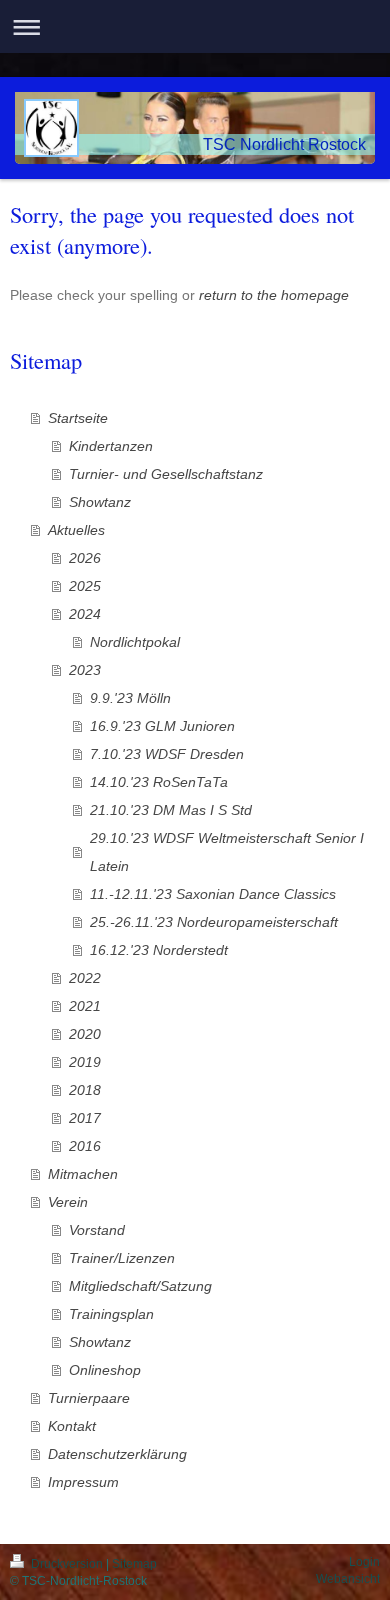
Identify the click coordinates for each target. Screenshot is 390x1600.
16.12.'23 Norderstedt (159, 950)
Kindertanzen (111, 446)
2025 (85, 586)
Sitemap (134, 1564)
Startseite (78, 418)
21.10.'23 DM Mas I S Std (171, 810)
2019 (85, 1062)
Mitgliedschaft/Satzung (140, 1286)
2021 (85, 1006)
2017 (85, 1118)
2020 (85, 1034)
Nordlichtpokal (135, 642)
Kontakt (72, 1426)
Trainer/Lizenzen (122, 1258)
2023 (85, 670)
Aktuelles (76, 530)
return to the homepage (274, 295)
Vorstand (97, 1230)
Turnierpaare (89, 1398)
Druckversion (67, 1564)
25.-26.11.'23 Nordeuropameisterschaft (214, 922)
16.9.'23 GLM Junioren (162, 726)
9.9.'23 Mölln (130, 698)
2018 (85, 1090)
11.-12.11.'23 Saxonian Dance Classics (213, 894)
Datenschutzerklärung (117, 1454)
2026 (85, 558)
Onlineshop (105, 1370)
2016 (85, 1146)
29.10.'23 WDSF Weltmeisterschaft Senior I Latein (227, 852)
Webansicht (348, 1579)
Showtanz (100, 502)
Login (364, 1562)
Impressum (83, 1482)
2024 (85, 614)
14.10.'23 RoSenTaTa (159, 782)
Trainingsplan (111, 1314)
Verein (68, 1202)
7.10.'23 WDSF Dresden (167, 754)
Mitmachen (83, 1174)
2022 (85, 978)
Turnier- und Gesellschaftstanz (166, 474)
